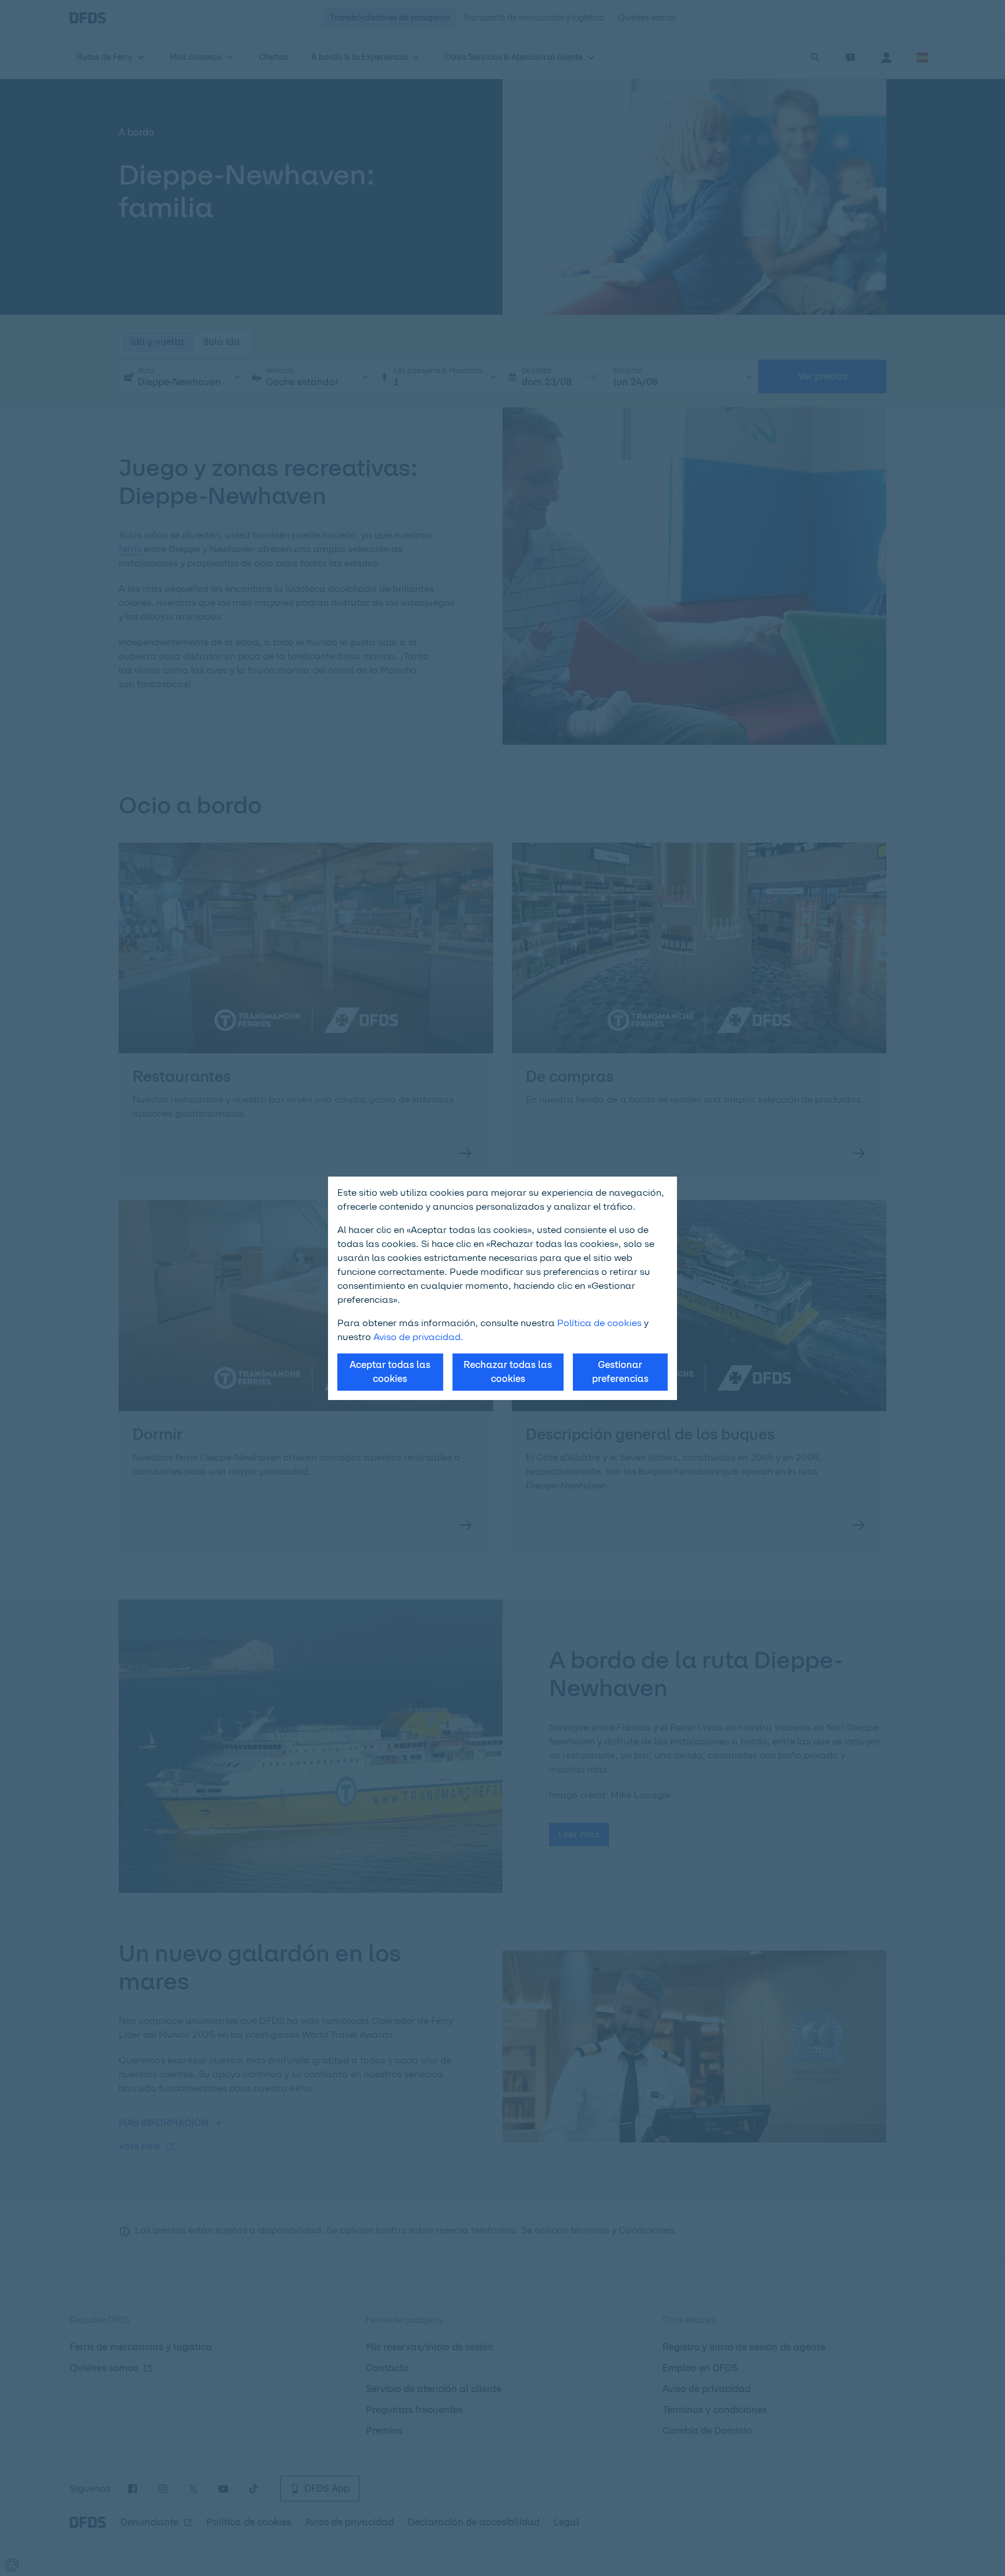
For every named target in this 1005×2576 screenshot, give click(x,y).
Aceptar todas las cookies (390, 1372)
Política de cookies (599, 1323)
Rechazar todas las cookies (508, 1372)
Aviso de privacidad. (418, 1337)
